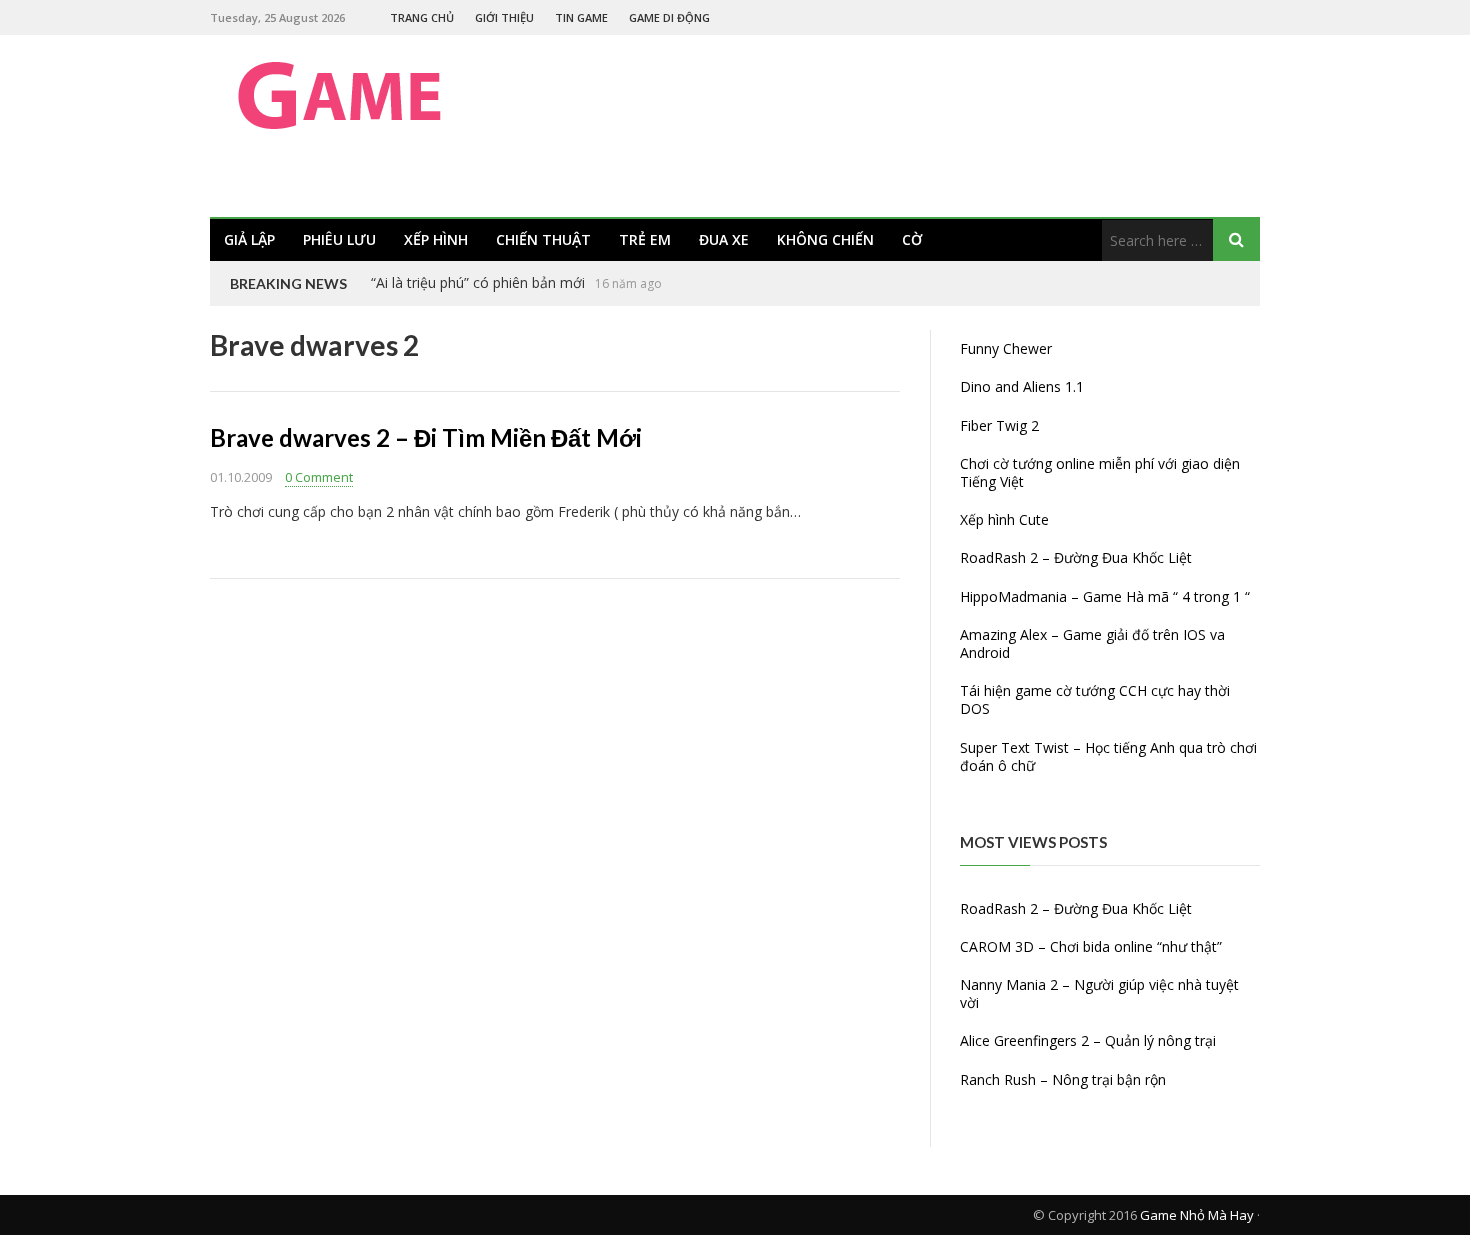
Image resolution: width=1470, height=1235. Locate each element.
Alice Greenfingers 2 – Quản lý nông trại (1088, 1040)
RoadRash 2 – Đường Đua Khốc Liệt (1076, 557)
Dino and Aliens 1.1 (1022, 386)
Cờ (912, 239)
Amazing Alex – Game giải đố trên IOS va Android (1092, 643)
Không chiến (825, 239)
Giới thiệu (504, 17)
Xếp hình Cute (1004, 519)
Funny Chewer (1006, 348)
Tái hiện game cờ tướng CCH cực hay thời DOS (1095, 699)
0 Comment (319, 477)
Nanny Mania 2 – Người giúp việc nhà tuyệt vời (1099, 993)
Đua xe (724, 239)
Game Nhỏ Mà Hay (1197, 1215)
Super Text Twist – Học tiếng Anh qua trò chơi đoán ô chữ (1108, 756)
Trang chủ (422, 17)
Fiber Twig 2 (999, 425)
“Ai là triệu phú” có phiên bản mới (478, 282)
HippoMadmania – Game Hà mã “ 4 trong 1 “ (1105, 596)
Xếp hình (436, 239)
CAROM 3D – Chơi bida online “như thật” (1091, 946)
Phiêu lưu (339, 239)
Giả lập (249, 239)
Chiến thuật (543, 239)
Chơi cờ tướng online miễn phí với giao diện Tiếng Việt (1100, 472)
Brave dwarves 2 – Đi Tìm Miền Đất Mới (426, 437)
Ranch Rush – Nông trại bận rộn (1063, 1079)
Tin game (581, 17)
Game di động (669, 17)
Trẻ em (645, 239)
